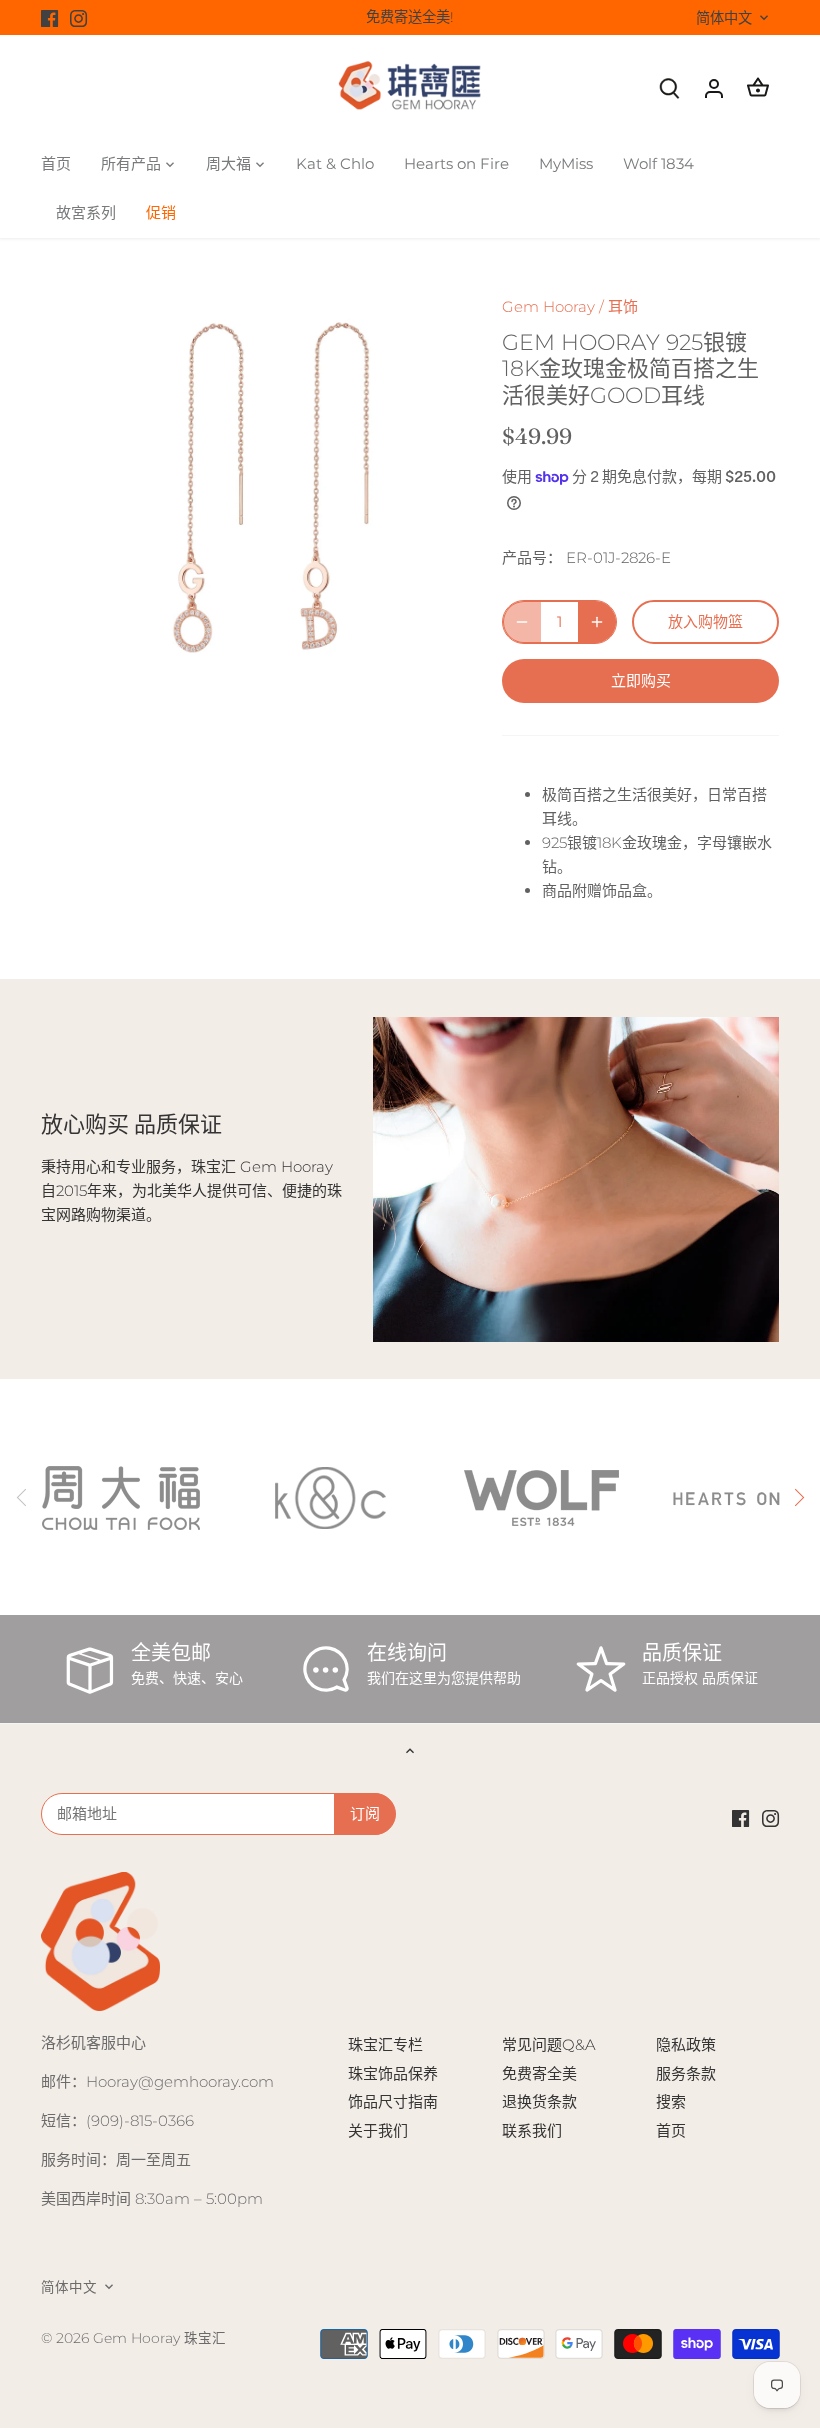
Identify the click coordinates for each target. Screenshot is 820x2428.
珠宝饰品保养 (393, 2073)
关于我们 (378, 2130)
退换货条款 (539, 2101)
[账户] (714, 87)
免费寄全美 (539, 2073)
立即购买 (641, 680)
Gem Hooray (548, 306)
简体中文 (724, 18)
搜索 (671, 2101)
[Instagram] (78, 17)
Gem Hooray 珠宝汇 (159, 2338)
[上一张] (22, 1497)
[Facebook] (49, 17)
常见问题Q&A (549, 2044)
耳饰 (623, 306)
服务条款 (686, 2073)
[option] (253, 489)
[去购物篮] (758, 87)
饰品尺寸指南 (393, 2101)
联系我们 (532, 2130)
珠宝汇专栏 (385, 2044)
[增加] (597, 622)
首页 (671, 2130)
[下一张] (798, 1497)
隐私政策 (686, 2044)
